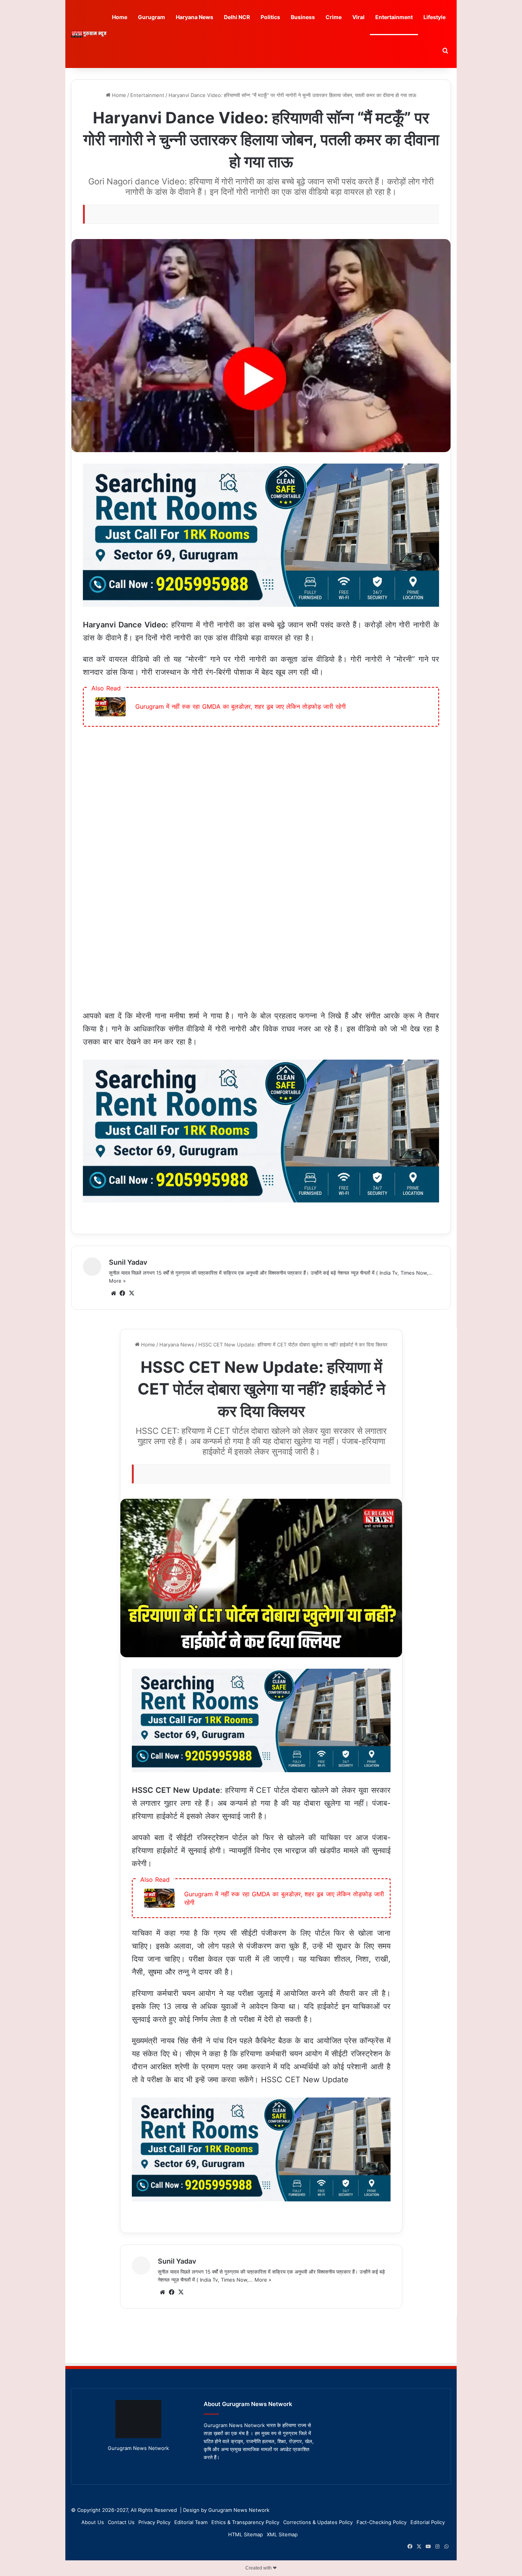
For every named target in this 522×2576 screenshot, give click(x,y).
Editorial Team (191, 2522)
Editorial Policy (428, 2522)
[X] (132, 1293)
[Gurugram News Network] (89, 34)
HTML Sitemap (246, 2534)
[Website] (113, 1293)
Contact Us (121, 2522)
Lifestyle (434, 17)
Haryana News (195, 17)
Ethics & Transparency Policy (245, 2522)
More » (117, 1281)
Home (120, 17)
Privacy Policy (154, 2522)
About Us (93, 2522)
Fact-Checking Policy (382, 2522)
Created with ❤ (261, 2568)
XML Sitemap (282, 2534)
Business (303, 17)
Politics (270, 17)
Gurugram (152, 17)
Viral (358, 17)
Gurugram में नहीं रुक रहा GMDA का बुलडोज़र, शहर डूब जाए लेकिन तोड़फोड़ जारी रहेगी (241, 706)
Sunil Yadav (128, 1262)
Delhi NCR (237, 17)
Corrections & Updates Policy (318, 2522)
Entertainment (394, 17)
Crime (334, 17)
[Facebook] (123, 1293)
